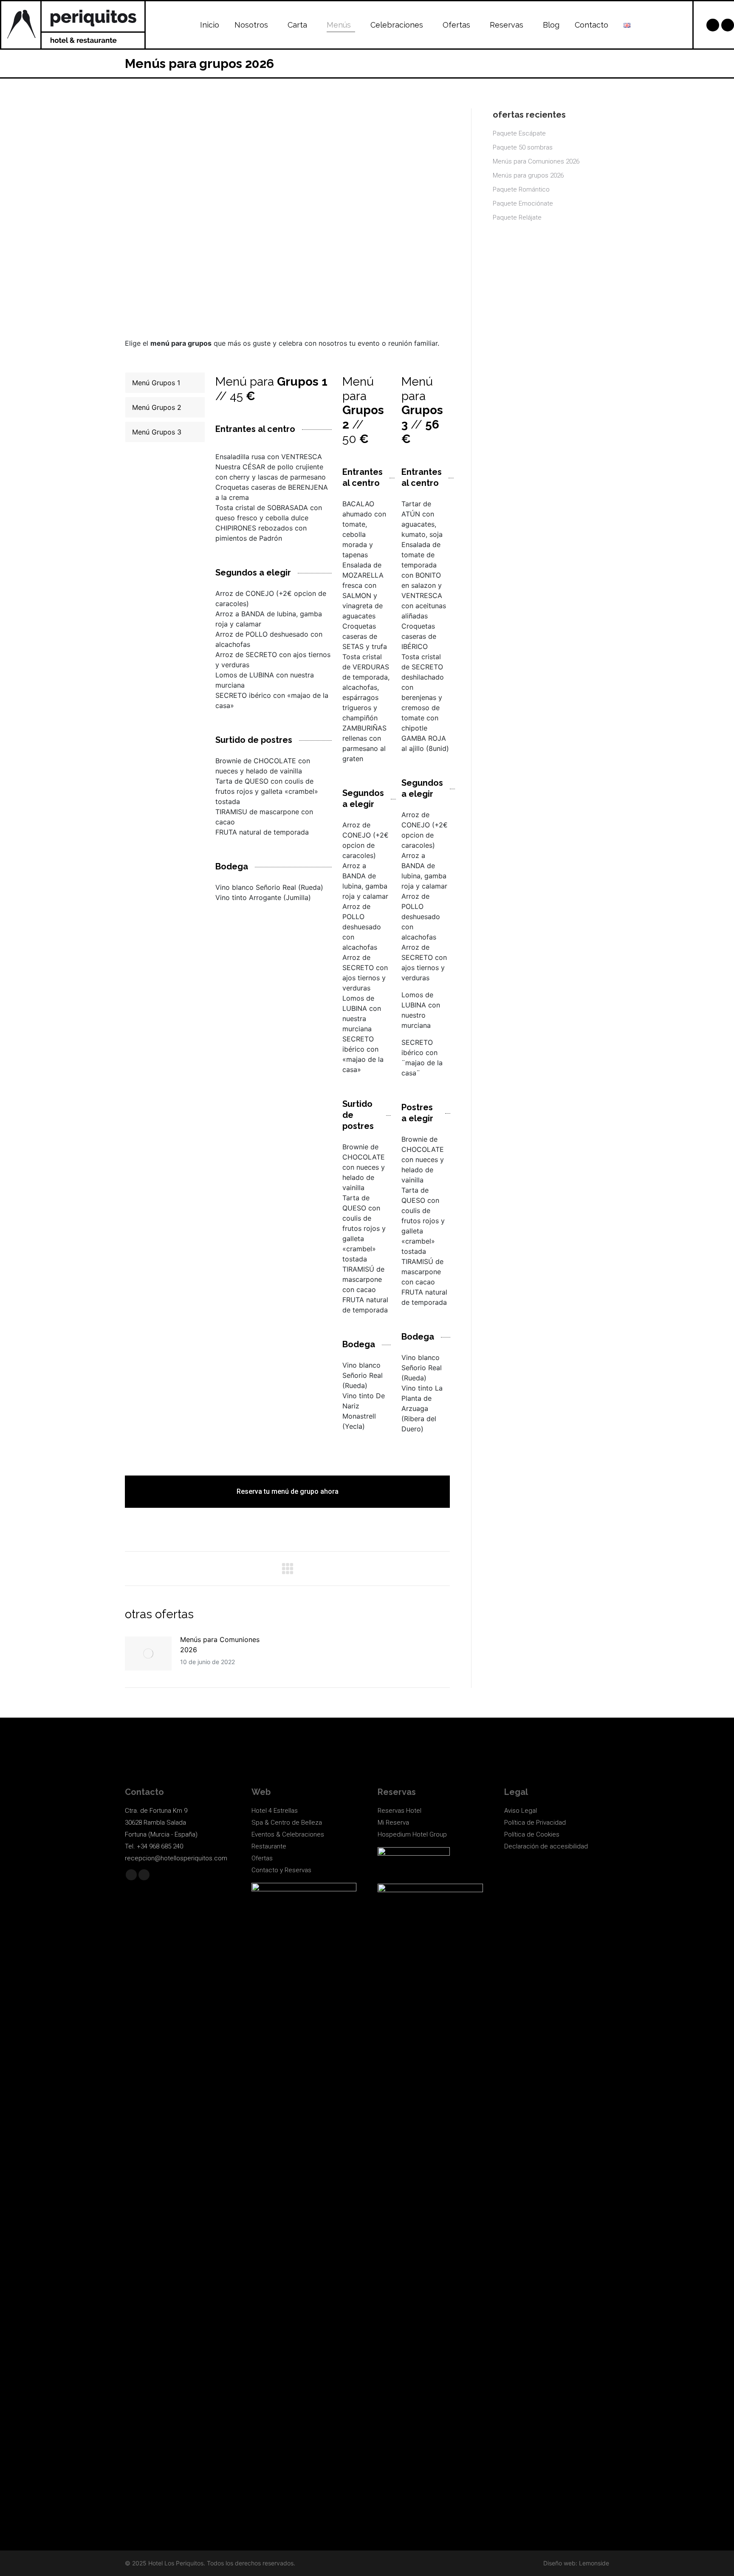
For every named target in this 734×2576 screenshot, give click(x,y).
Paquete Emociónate (523, 203)
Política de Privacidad (535, 1823)
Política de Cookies (532, 1834)
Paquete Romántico (521, 189)
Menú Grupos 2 (157, 407)
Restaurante (269, 1846)
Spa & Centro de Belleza (287, 1823)
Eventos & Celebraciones (288, 1834)
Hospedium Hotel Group (412, 1834)
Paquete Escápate (519, 133)
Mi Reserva (393, 1823)
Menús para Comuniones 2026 (220, 1645)
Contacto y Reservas (281, 1870)
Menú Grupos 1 (156, 383)
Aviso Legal (521, 1811)
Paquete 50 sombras (523, 147)
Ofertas (262, 1858)
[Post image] (148, 1653)
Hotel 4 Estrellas (275, 1811)
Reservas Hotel (399, 1811)
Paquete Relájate (517, 217)
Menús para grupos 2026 (528, 175)
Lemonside (594, 2563)
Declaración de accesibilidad (546, 1846)
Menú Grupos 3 (157, 432)
